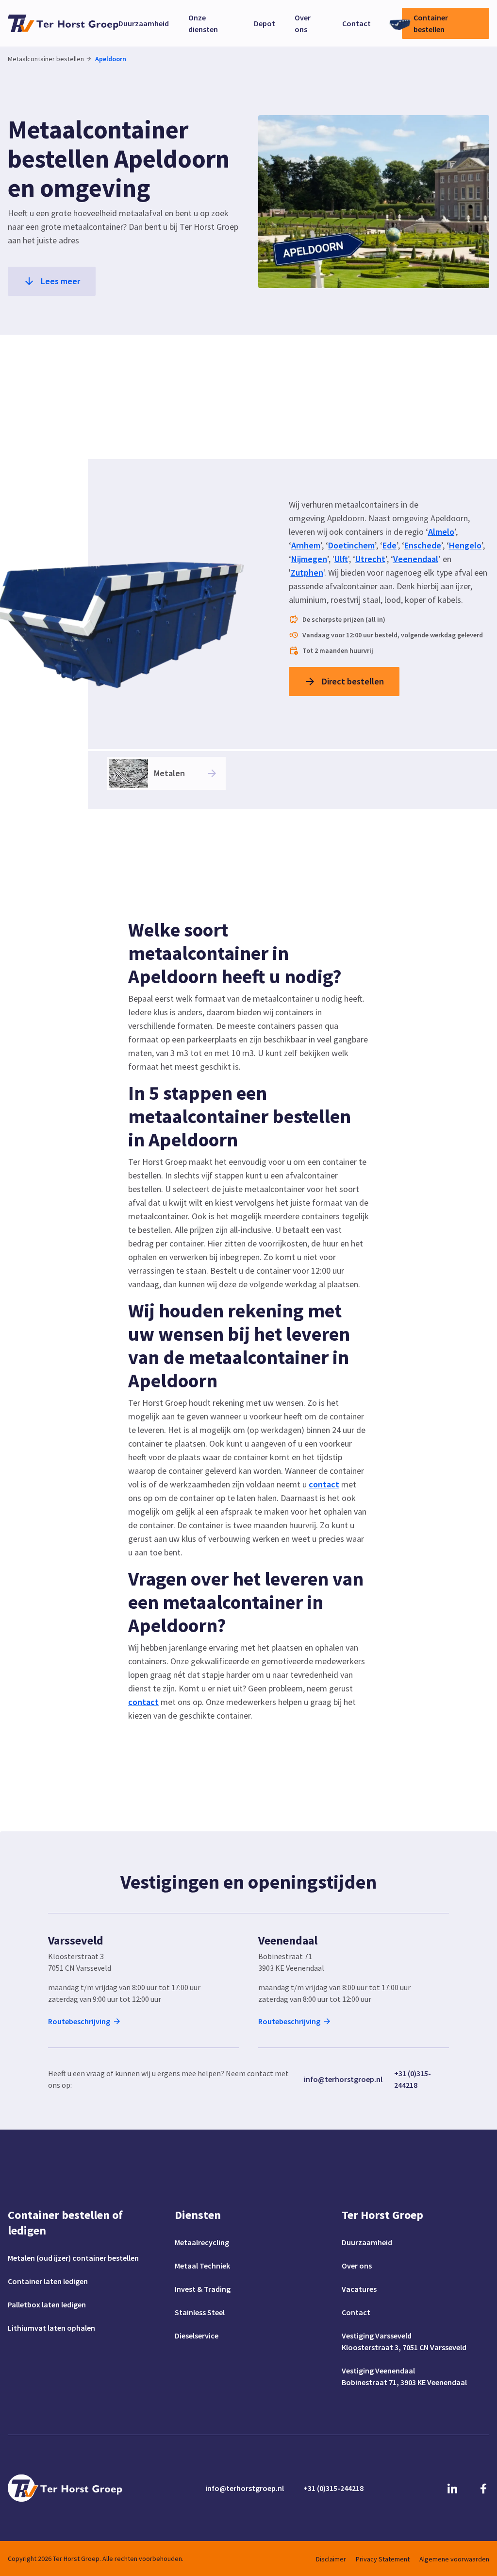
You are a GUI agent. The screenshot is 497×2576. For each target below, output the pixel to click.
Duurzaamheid (144, 23)
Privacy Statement (383, 2559)
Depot (265, 23)
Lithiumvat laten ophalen (51, 2328)
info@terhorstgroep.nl (343, 2079)
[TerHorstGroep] (63, 23)
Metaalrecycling (202, 2242)
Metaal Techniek (202, 2266)
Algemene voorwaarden (454, 2559)
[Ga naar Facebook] (483, 2488)
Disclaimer (331, 2559)
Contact (356, 23)
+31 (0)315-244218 (413, 2079)
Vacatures (359, 2289)
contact (324, 1484)
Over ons (357, 2266)
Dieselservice (197, 2336)
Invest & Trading (203, 2289)
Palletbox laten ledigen (47, 2304)
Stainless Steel (200, 2312)
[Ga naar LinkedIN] (452, 2488)
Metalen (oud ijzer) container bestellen (73, 2258)
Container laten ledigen (48, 2281)
